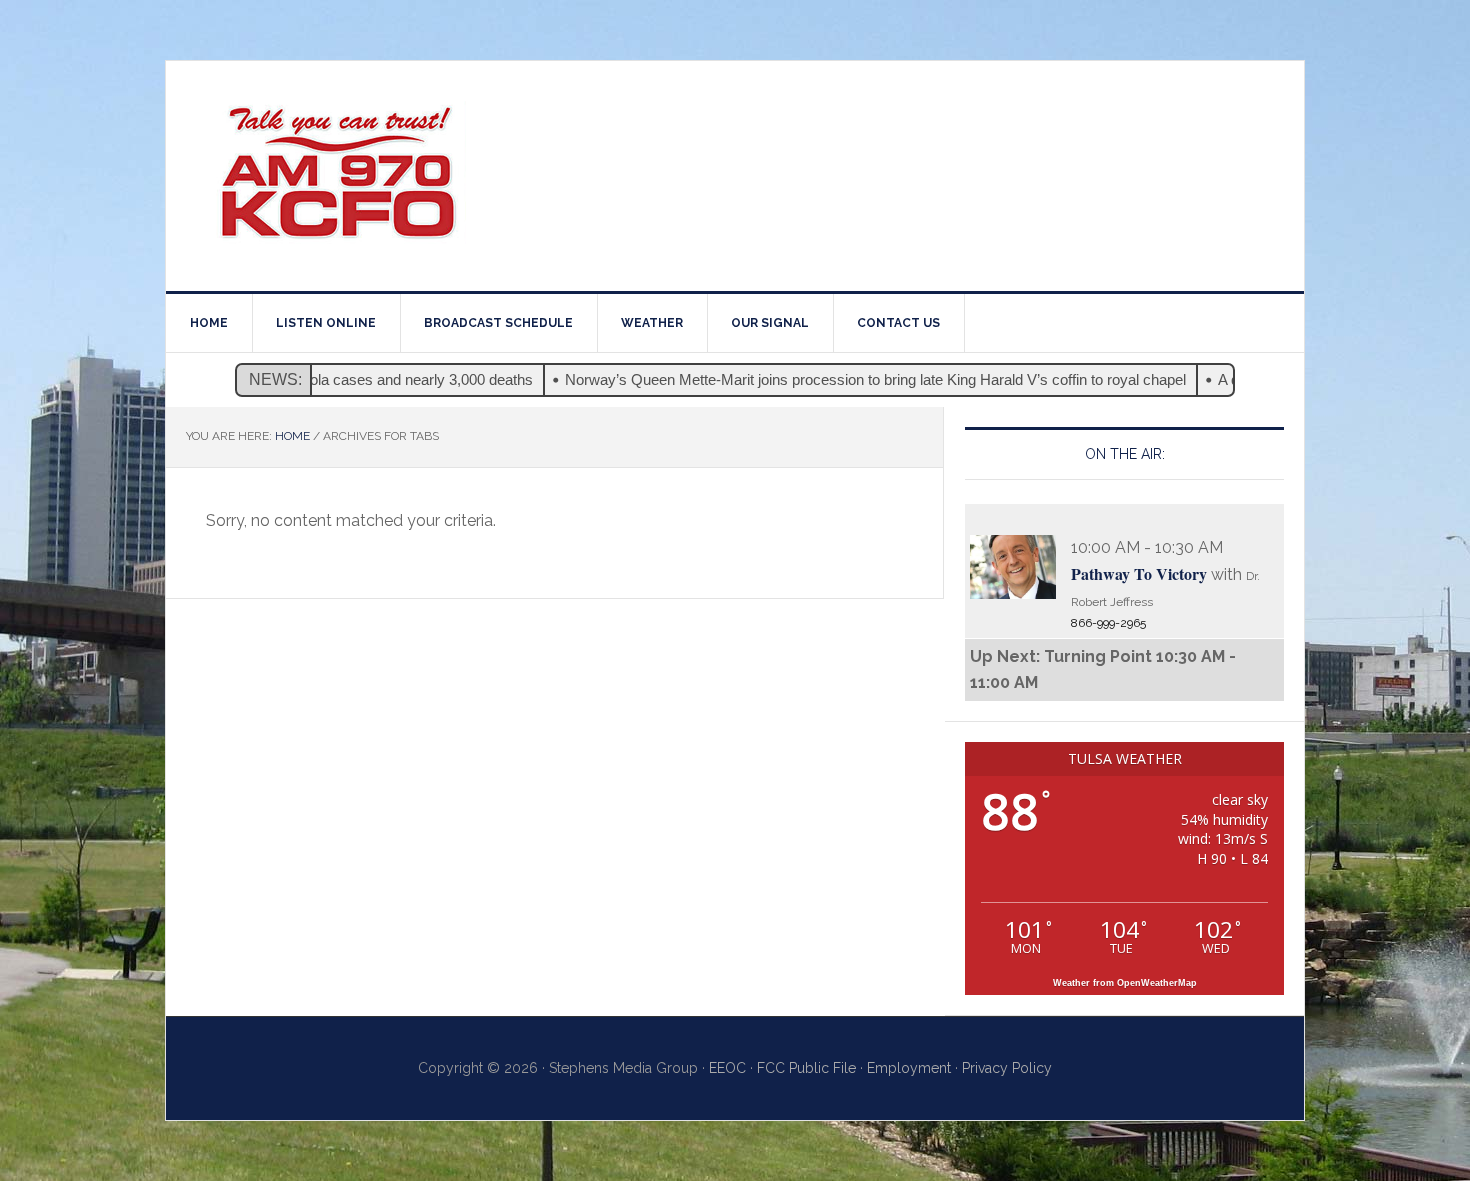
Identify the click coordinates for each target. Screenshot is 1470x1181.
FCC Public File (806, 1068)
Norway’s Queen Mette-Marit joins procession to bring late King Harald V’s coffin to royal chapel (848, 379)
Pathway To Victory (1139, 573)
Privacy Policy (1007, 1068)
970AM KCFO (336, 176)
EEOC (727, 1068)
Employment (909, 1068)
